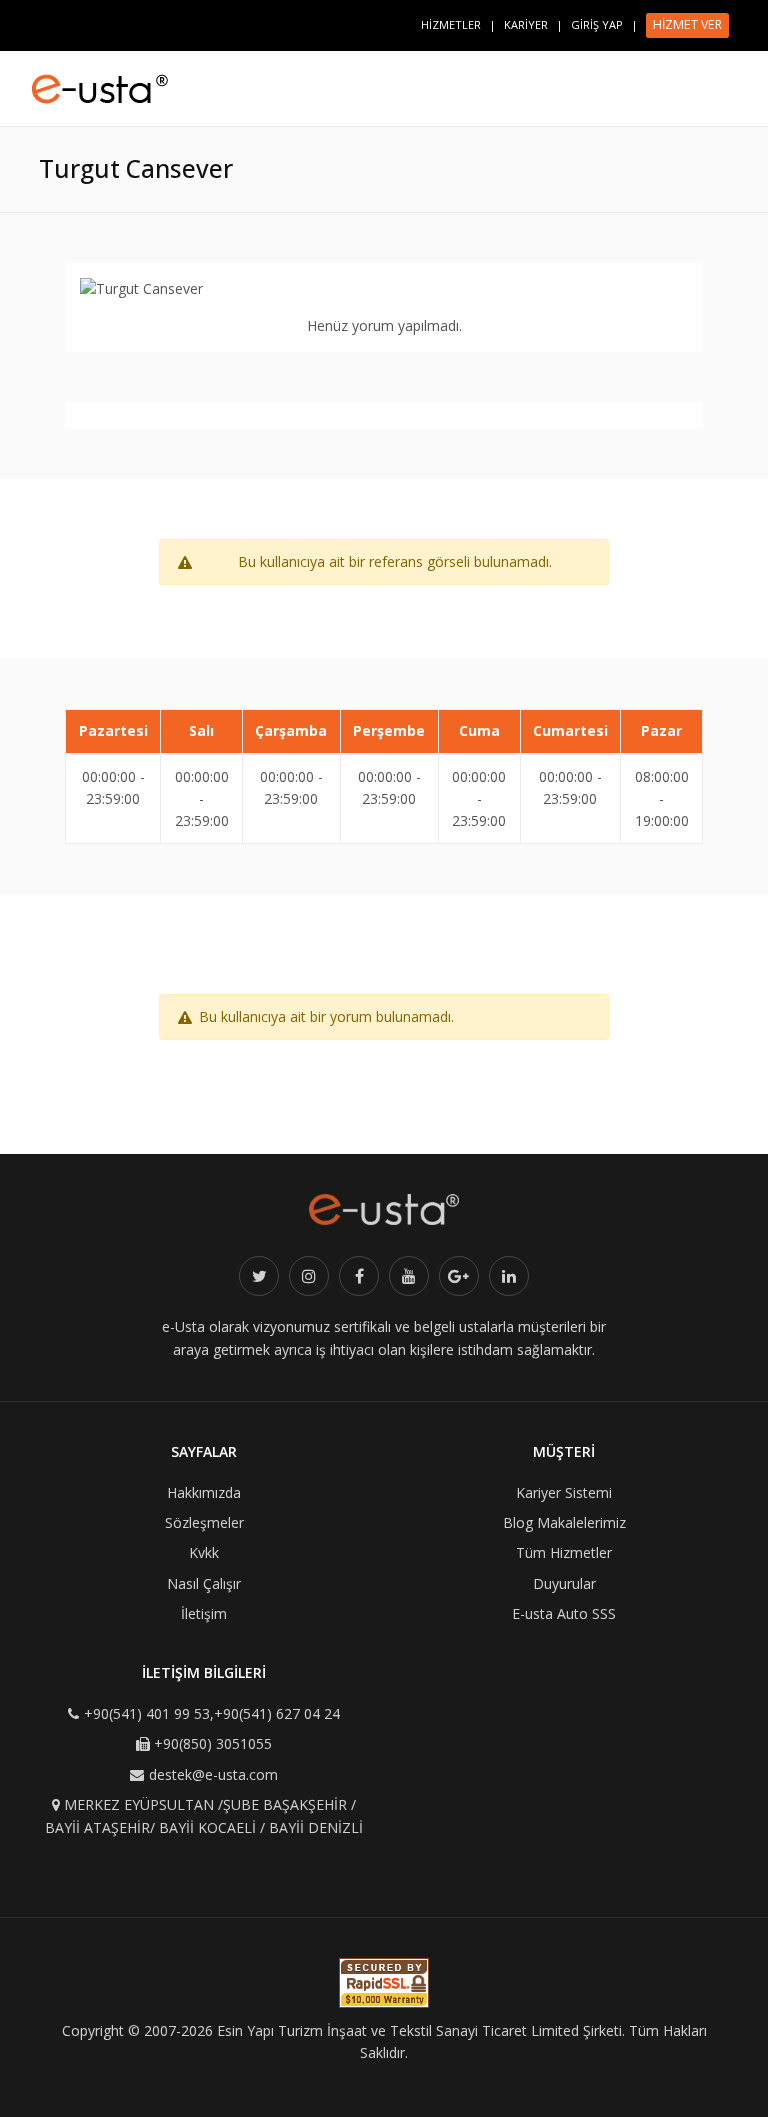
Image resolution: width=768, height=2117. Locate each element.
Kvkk (204, 1552)
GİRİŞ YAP (597, 24)
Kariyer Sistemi (564, 1492)
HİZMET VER (687, 24)
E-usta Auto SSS (564, 1613)
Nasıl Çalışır (204, 1583)
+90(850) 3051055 (213, 1743)
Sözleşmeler (204, 1522)
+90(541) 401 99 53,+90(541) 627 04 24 (212, 1713)
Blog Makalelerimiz (564, 1522)
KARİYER (526, 24)
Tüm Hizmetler (564, 1552)
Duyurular (564, 1583)
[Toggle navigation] (734, 80)
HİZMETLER (451, 24)
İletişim (204, 1613)
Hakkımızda (204, 1492)
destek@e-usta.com (213, 1774)
